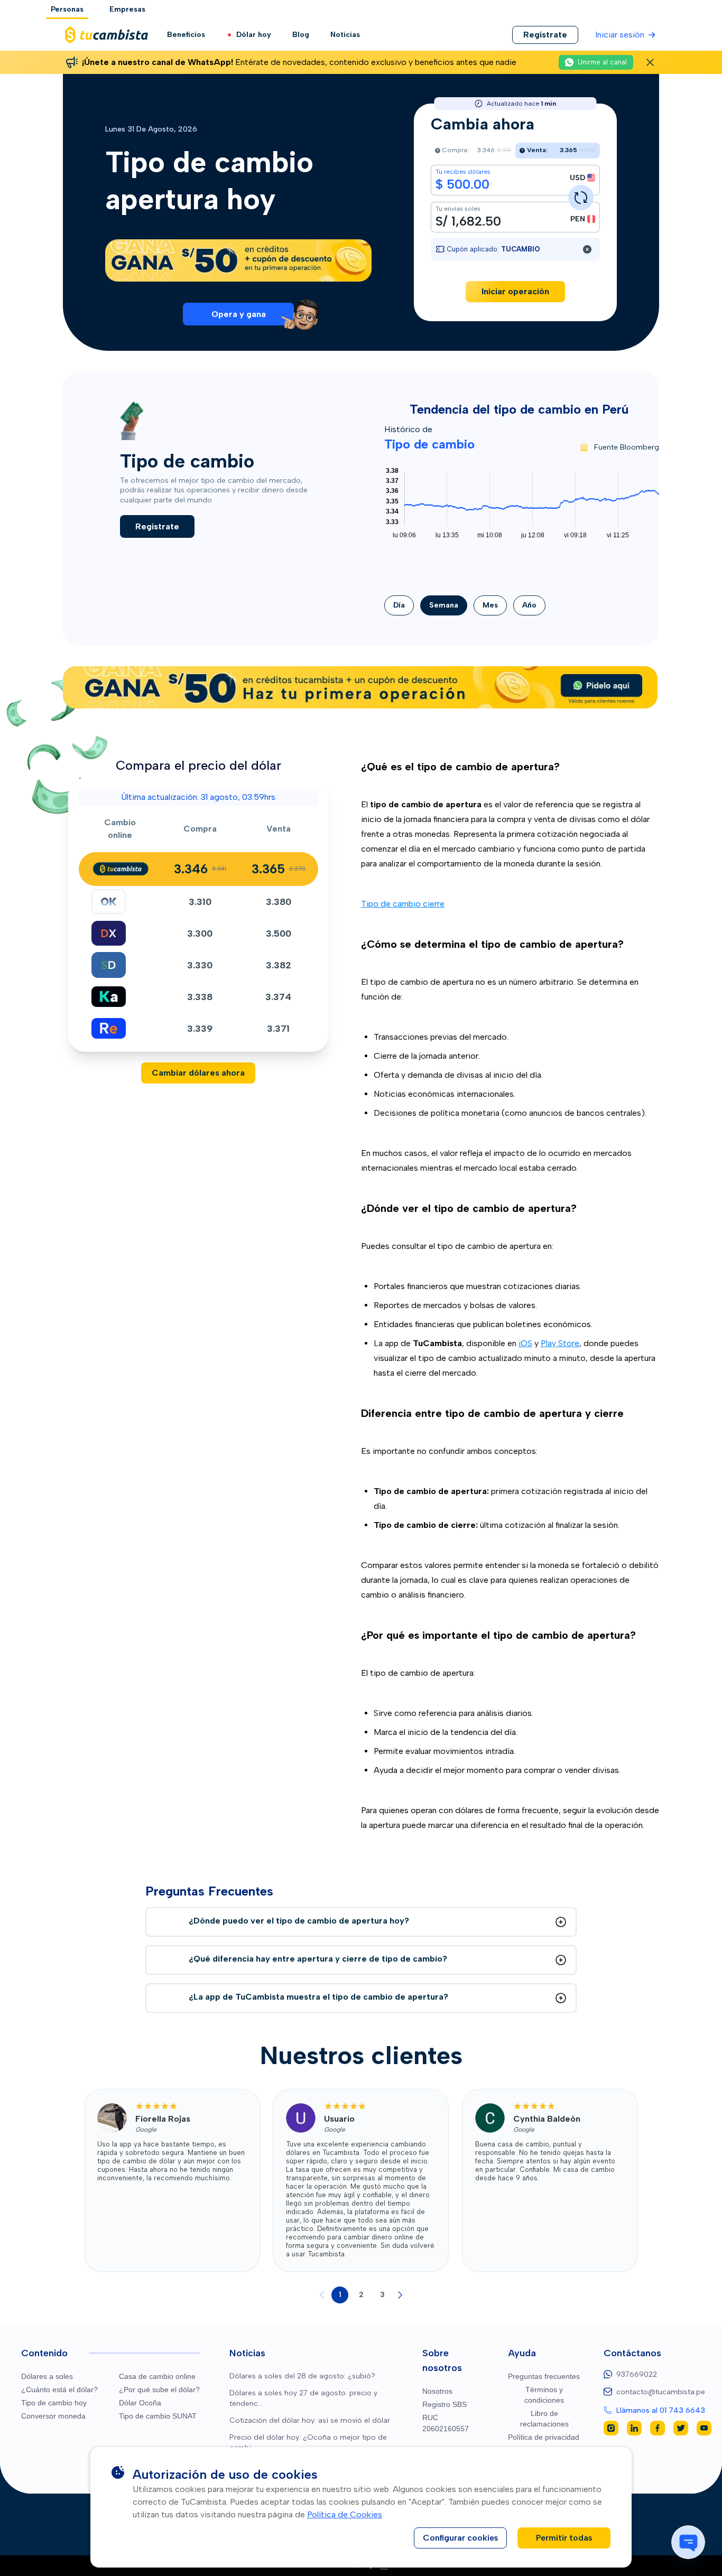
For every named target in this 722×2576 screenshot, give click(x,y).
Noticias (345, 35)
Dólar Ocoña (140, 2403)
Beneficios (186, 35)
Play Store (560, 1343)
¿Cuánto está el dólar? (59, 2390)
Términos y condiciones (544, 2395)
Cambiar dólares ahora (198, 1073)
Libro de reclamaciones (544, 2419)
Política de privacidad (544, 2437)
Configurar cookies (461, 2538)
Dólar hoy (254, 35)
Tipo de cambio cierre (403, 904)
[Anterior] (322, 2295)
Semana (444, 605)
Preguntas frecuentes (544, 2376)
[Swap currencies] (581, 198)
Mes (490, 605)
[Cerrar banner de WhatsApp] (650, 62)
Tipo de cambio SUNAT (158, 2416)
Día (399, 605)
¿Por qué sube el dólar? (159, 2390)
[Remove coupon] (587, 249)
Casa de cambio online (157, 2376)
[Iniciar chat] (688, 2542)
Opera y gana (239, 314)
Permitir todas (564, 2538)
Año (529, 605)
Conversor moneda (53, 2416)
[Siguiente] (400, 2295)
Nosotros (437, 2391)
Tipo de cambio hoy (54, 2403)
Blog (301, 35)
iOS (525, 1343)
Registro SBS (445, 2404)
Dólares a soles (47, 2376)
